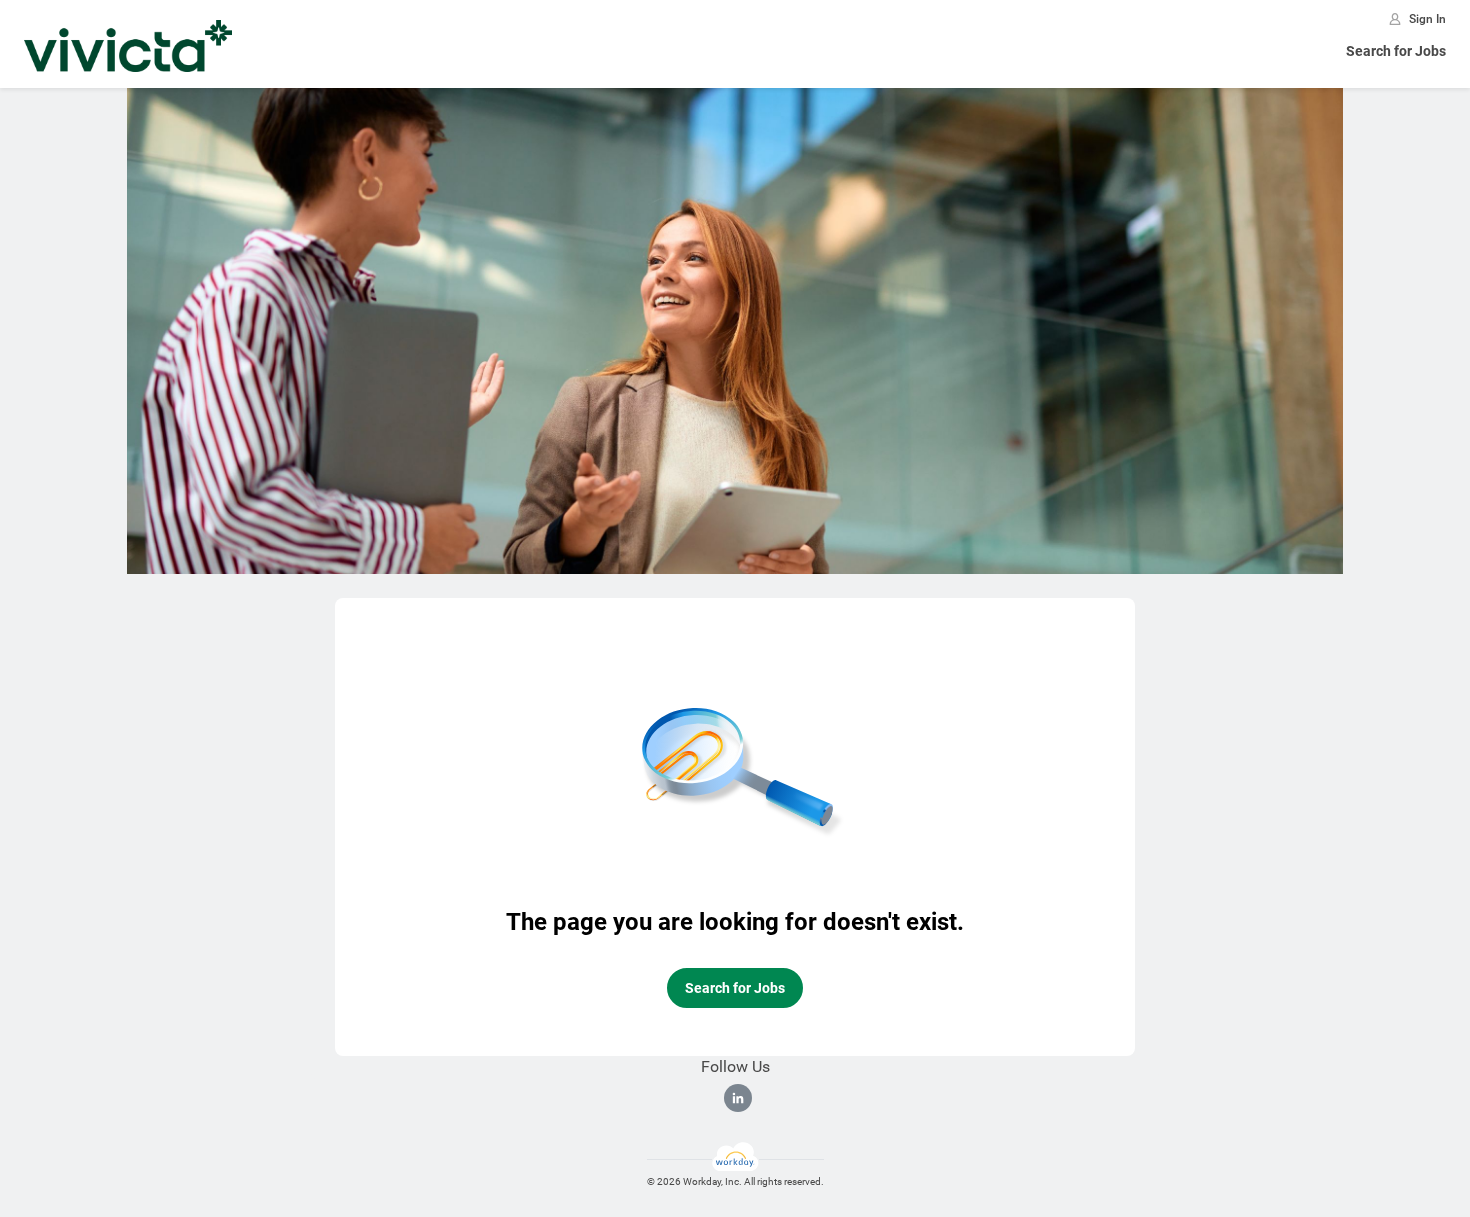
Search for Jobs (1396, 51)
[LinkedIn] (738, 1098)
